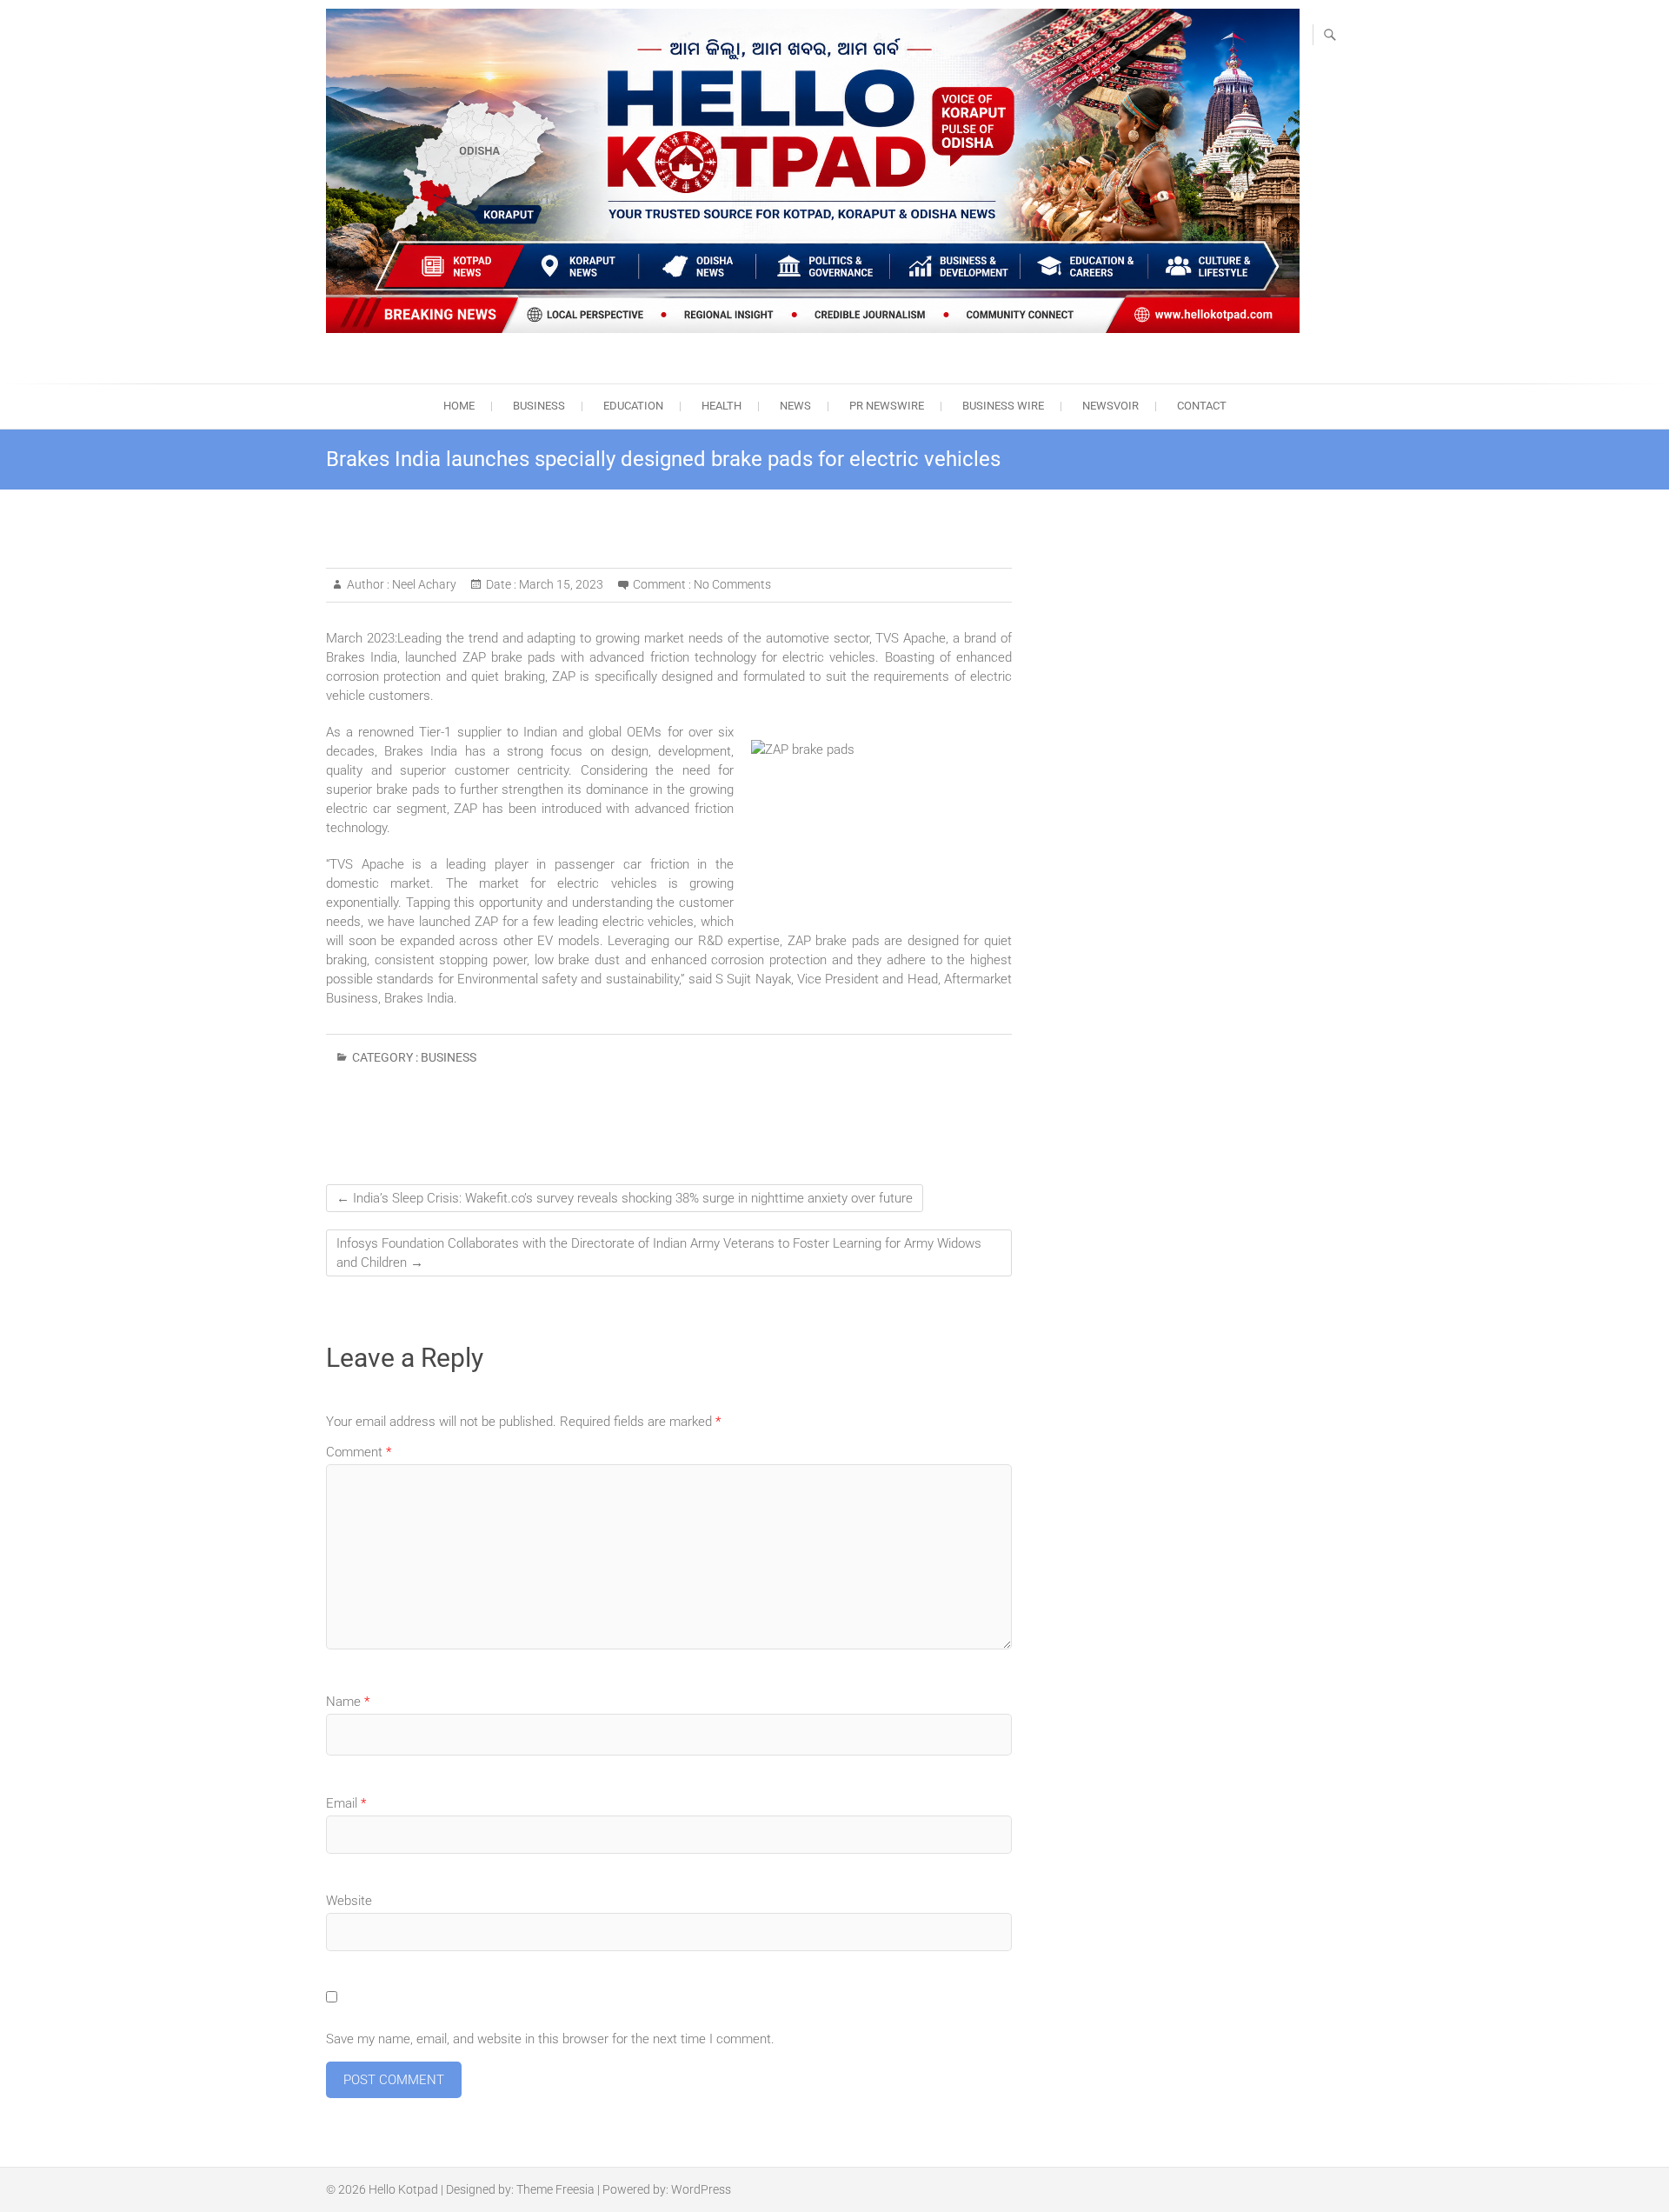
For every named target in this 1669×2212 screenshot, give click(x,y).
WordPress (701, 2189)
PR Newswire (887, 406)
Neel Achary (423, 584)
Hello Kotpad (403, 2189)
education (633, 406)
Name (348, 1702)
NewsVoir (1110, 406)
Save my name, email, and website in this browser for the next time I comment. (550, 2039)
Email (346, 1803)
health (721, 406)
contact (1202, 406)
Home (459, 406)
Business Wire (1003, 406)
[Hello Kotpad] (813, 171)
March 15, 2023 (560, 584)
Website (349, 1901)
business (539, 406)
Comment (359, 1452)
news (795, 406)
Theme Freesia (555, 2189)
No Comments (732, 584)
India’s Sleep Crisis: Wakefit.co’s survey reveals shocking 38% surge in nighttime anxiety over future (625, 1198)
